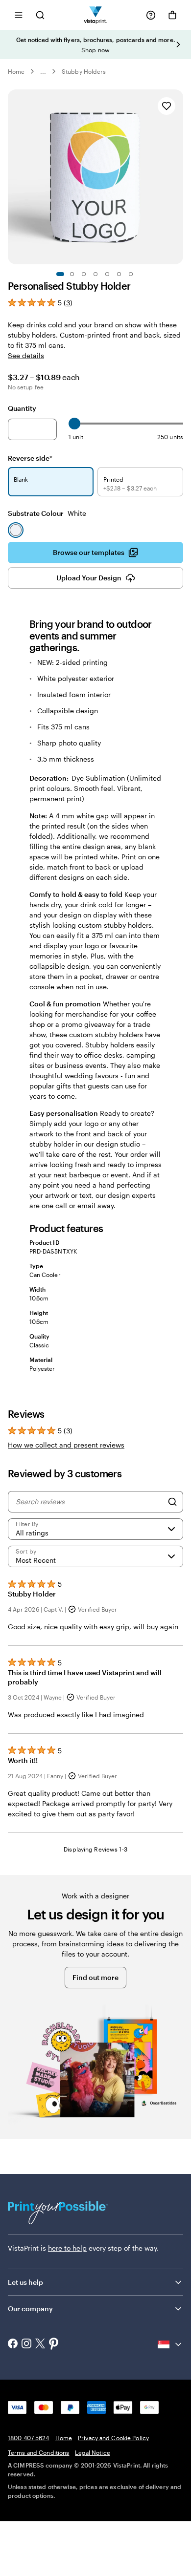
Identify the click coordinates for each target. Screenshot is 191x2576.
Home (16, 71)
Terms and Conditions (38, 2452)
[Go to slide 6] (119, 274)
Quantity (22, 408)
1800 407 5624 (29, 2438)
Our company (30, 2309)
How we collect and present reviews (66, 1445)
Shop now (95, 50)
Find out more (95, 1977)
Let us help (25, 2282)
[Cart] (172, 15)
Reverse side (30, 458)
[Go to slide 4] (95, 274)
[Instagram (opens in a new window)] (26, 2344)
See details (26, 355)
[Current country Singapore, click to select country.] (170, 2344)
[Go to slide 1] (60, 274)
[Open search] (40, 15)
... (43, 71)
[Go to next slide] (178, 44)
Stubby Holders (84, 71)
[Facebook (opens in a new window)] (13, 2344)
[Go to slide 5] (107, 274)
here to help (67, 2248)
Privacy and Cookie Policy (113, 2438)
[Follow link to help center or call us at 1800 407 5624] (151, 15)
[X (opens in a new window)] (40, 2345)
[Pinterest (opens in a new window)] (54, 2344)
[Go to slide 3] (84, 274)
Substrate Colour (47, 513)
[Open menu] (19, 15)
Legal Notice (92, 2452)
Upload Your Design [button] (89, 578)
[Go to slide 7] (131, 274)
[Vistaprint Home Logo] (96, 15)
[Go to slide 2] (72, 274)
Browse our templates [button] (89, 552)
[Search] (172, 1502)
